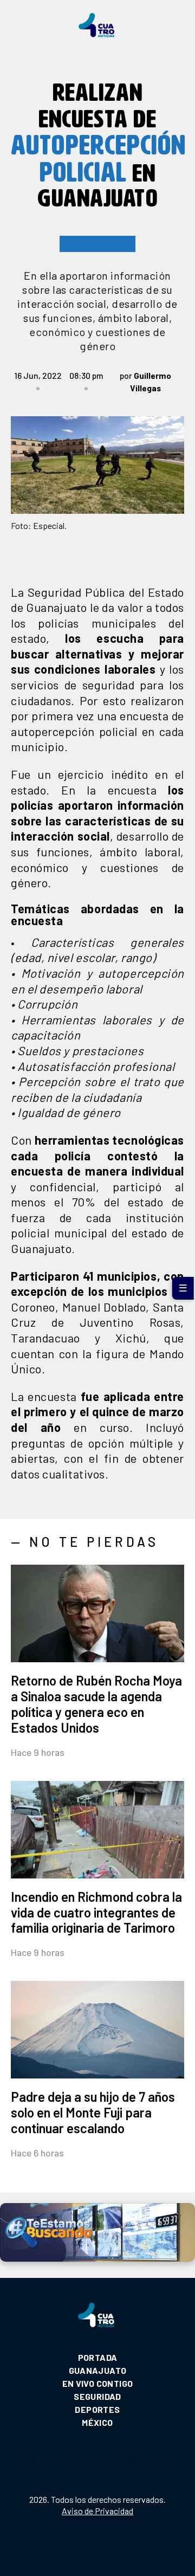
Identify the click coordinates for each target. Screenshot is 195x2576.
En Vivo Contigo (98, 2383)
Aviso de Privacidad (97, 2511)
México (97, 2422)
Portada (98, 2357)
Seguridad (97, 2396)
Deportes (97, 2409)
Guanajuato (98, 2370)
